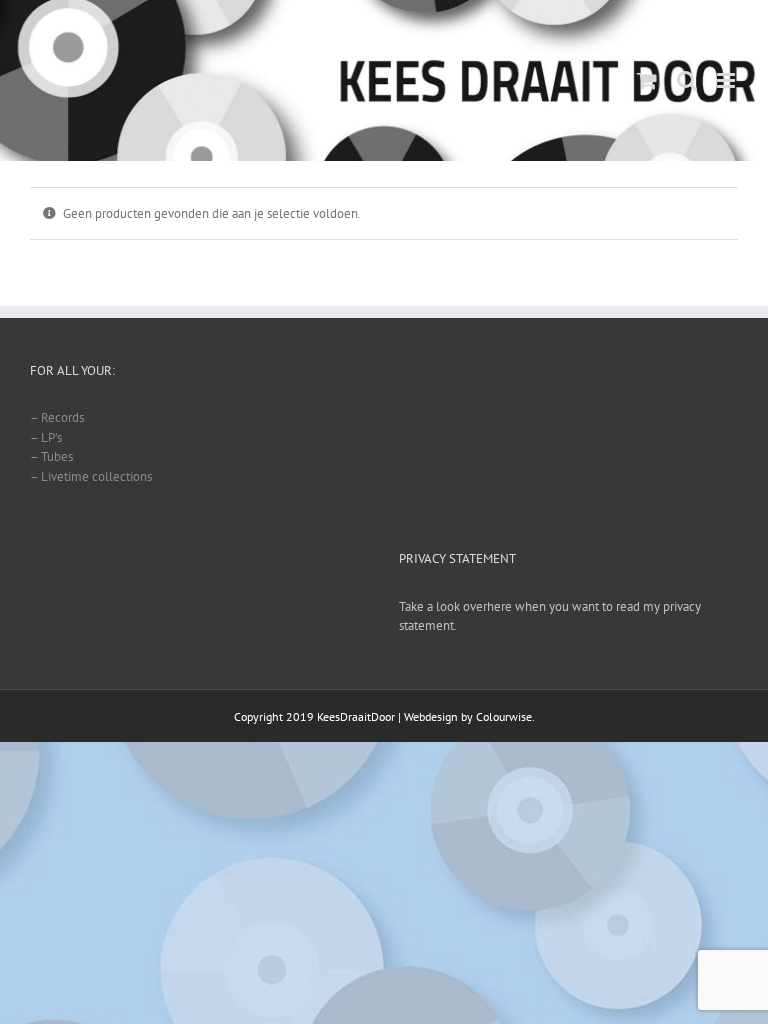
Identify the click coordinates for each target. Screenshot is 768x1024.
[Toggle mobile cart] (647, 80)
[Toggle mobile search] (687, 80)
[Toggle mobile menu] (727, 80)
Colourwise (504, 716)
